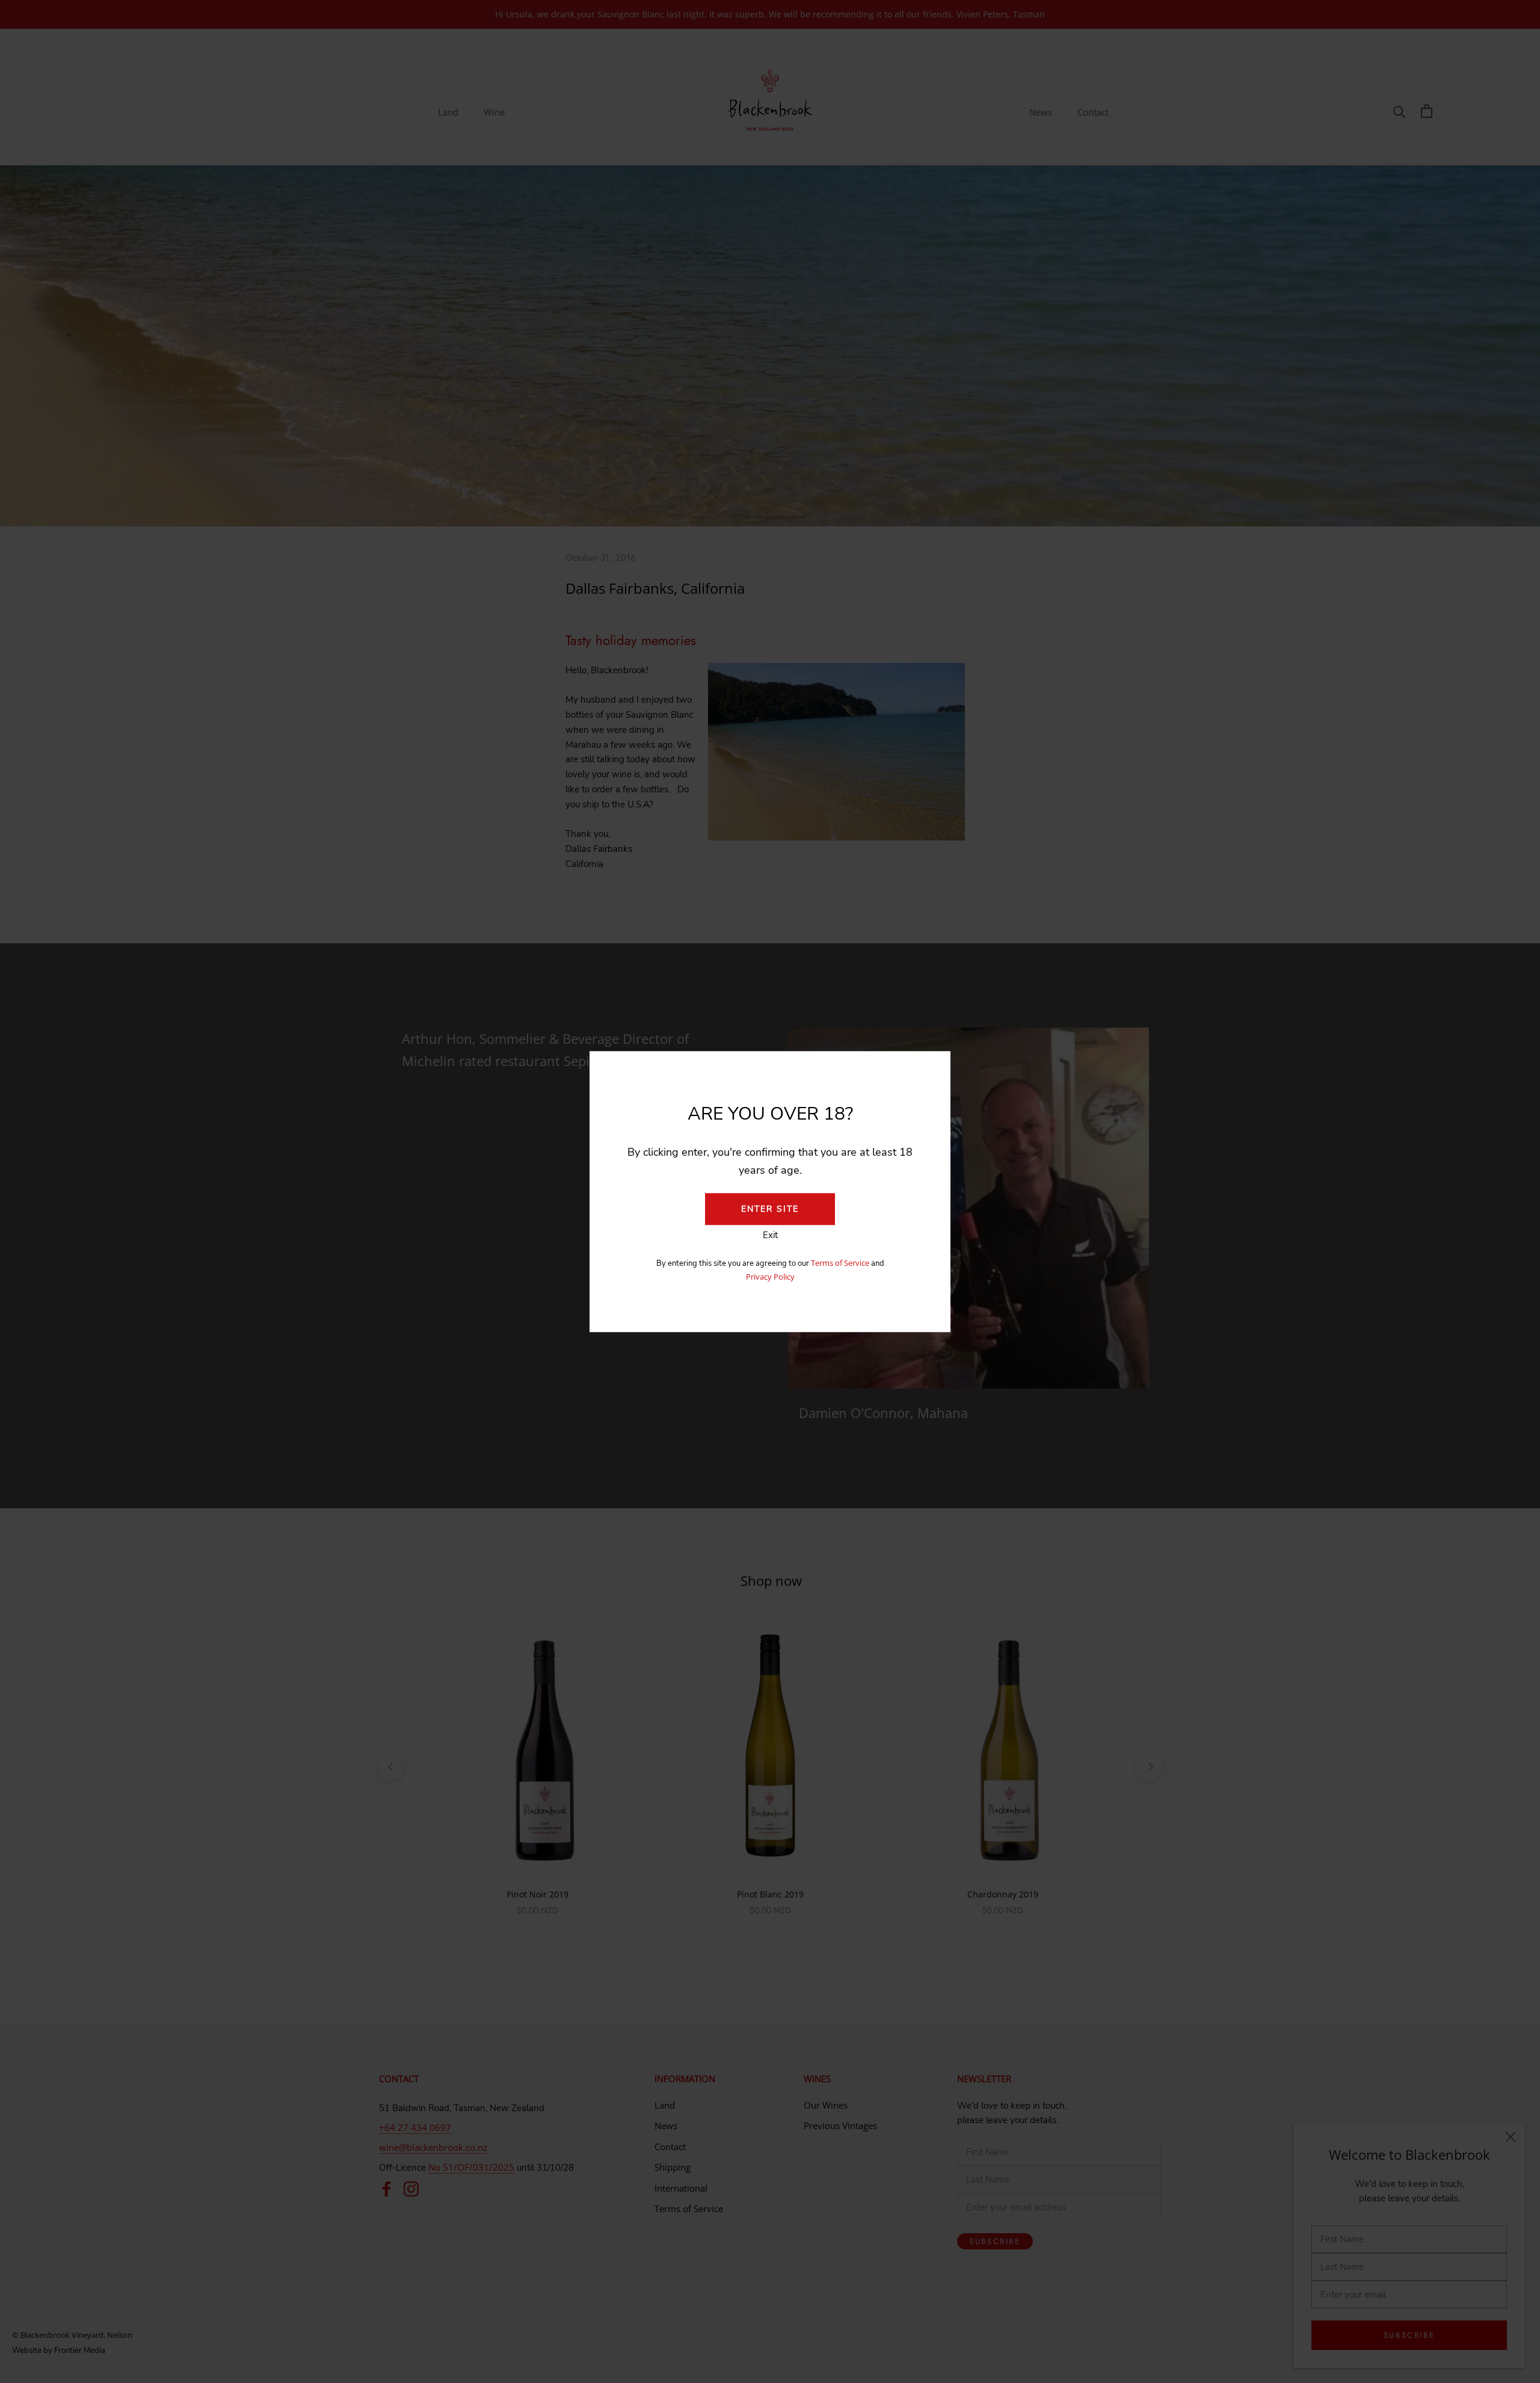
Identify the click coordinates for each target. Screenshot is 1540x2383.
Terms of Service (841, 1263)
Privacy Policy (770, 1277)
